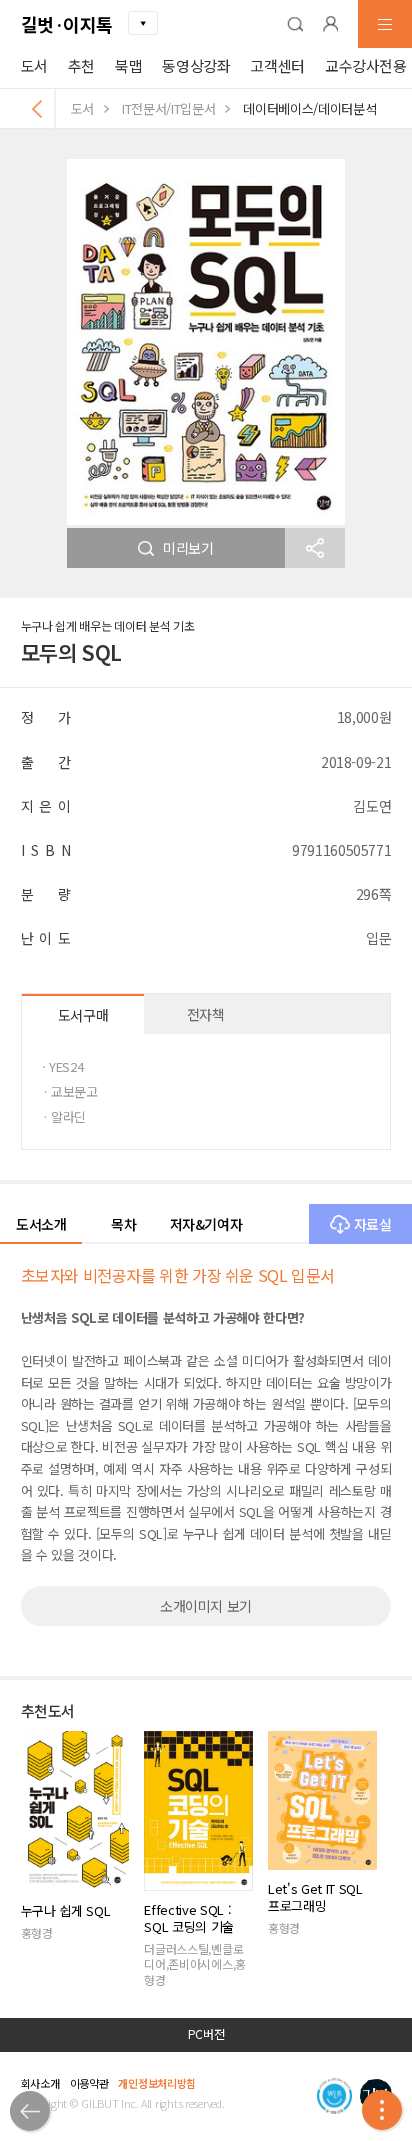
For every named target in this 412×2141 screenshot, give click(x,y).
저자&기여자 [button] (206, 1224)
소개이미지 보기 (206, 1606)
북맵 (128, 65)
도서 (34, 65)
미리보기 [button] (188, 548)
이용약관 (89, 2083)
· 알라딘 (64, 1116)
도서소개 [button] (41, 1224)
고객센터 (277, 65)
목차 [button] (123, 1224)
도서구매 (83, 1015)
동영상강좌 (196, 65)
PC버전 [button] (206, 2034)
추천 (81, 65)
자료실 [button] (373, 1224)
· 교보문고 (70, 1091)
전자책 (206, 1014)
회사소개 (40, 2083)
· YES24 (63, 1066)
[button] (295, 24)
